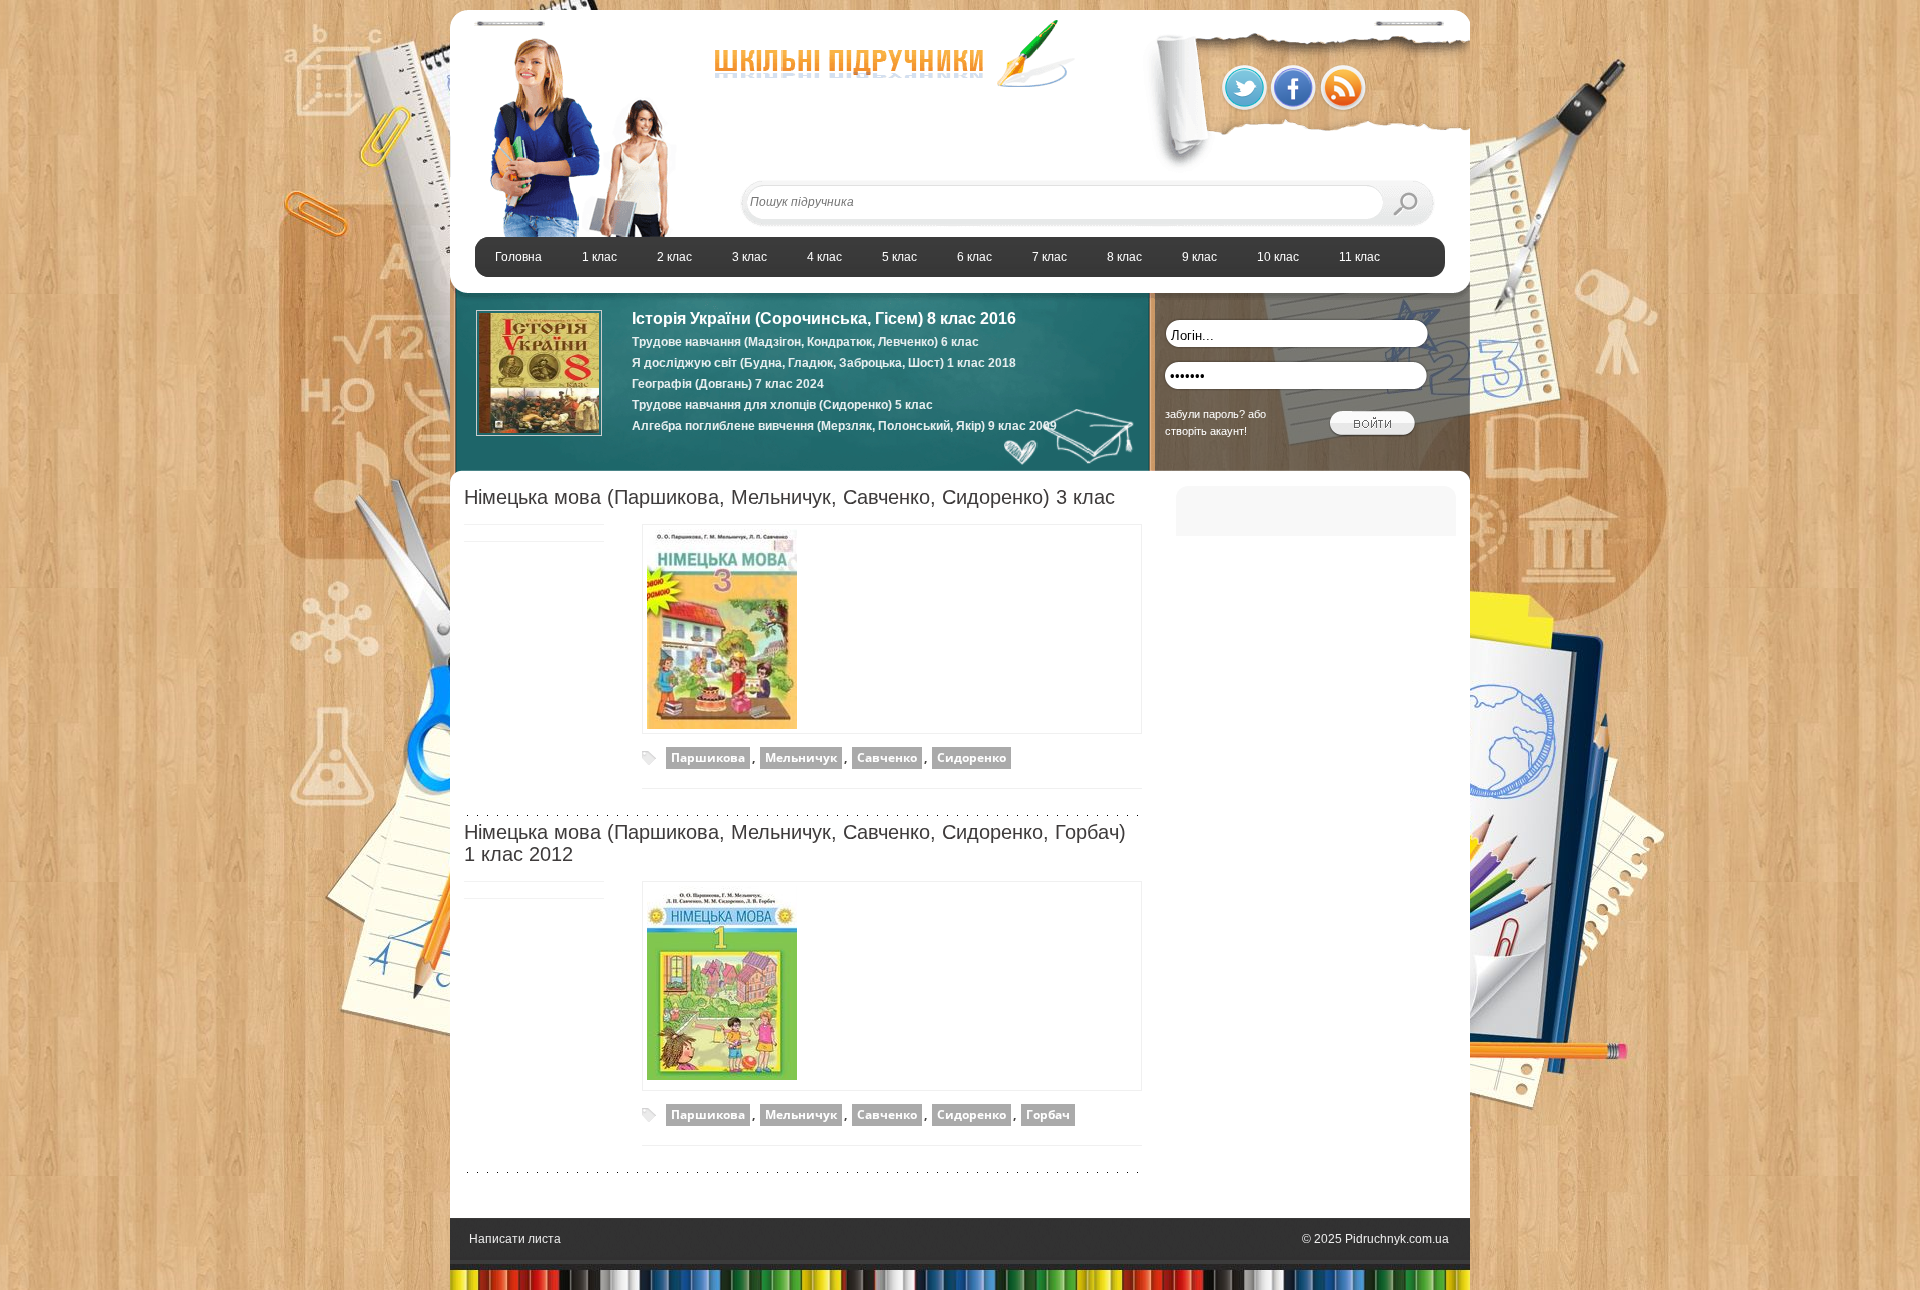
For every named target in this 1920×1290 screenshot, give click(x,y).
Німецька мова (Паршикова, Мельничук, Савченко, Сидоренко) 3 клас (789, 497)
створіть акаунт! (1206, 431)
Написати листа (515, 1239)
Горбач (1048, 1114)
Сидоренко (971, 757)
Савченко (887, 757)
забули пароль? (1205, 414)
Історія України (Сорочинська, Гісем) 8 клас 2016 (824, 318)
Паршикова (708, 757)
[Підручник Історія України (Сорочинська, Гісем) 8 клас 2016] (539, 432)
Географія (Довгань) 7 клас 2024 (728, 384)
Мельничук (801, 757)
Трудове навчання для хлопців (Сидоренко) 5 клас (782, 405)
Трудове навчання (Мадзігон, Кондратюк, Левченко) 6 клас (805, 342)
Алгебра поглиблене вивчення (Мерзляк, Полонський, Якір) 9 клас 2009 (844, 426)
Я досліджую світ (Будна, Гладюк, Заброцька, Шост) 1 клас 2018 (824, 363)
